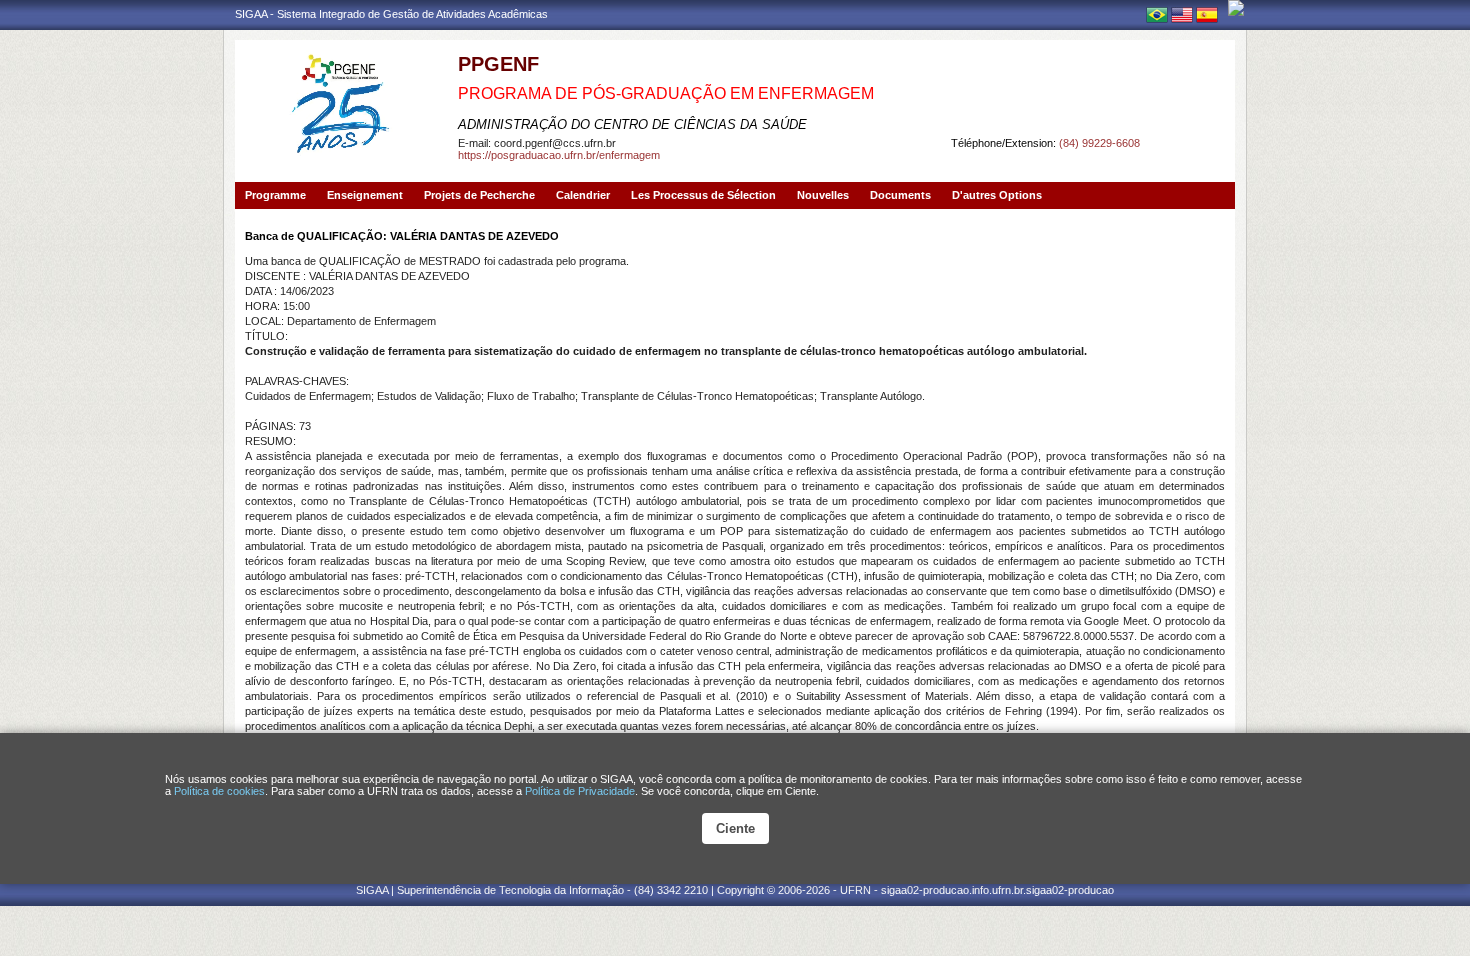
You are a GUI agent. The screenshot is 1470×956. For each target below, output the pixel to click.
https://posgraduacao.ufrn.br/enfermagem (559, 155)
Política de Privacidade (580, 791)
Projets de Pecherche (479, 195)
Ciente (735, 828)
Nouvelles (823, 195)
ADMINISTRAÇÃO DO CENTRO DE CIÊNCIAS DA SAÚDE (632, 124)
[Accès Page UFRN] (1236, 8)
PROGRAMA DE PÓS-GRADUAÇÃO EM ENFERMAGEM (666, 93)
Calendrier (583, 195)
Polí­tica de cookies (219, 791)
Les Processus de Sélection (703, 195)
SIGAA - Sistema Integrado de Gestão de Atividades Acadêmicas (391, 14)
